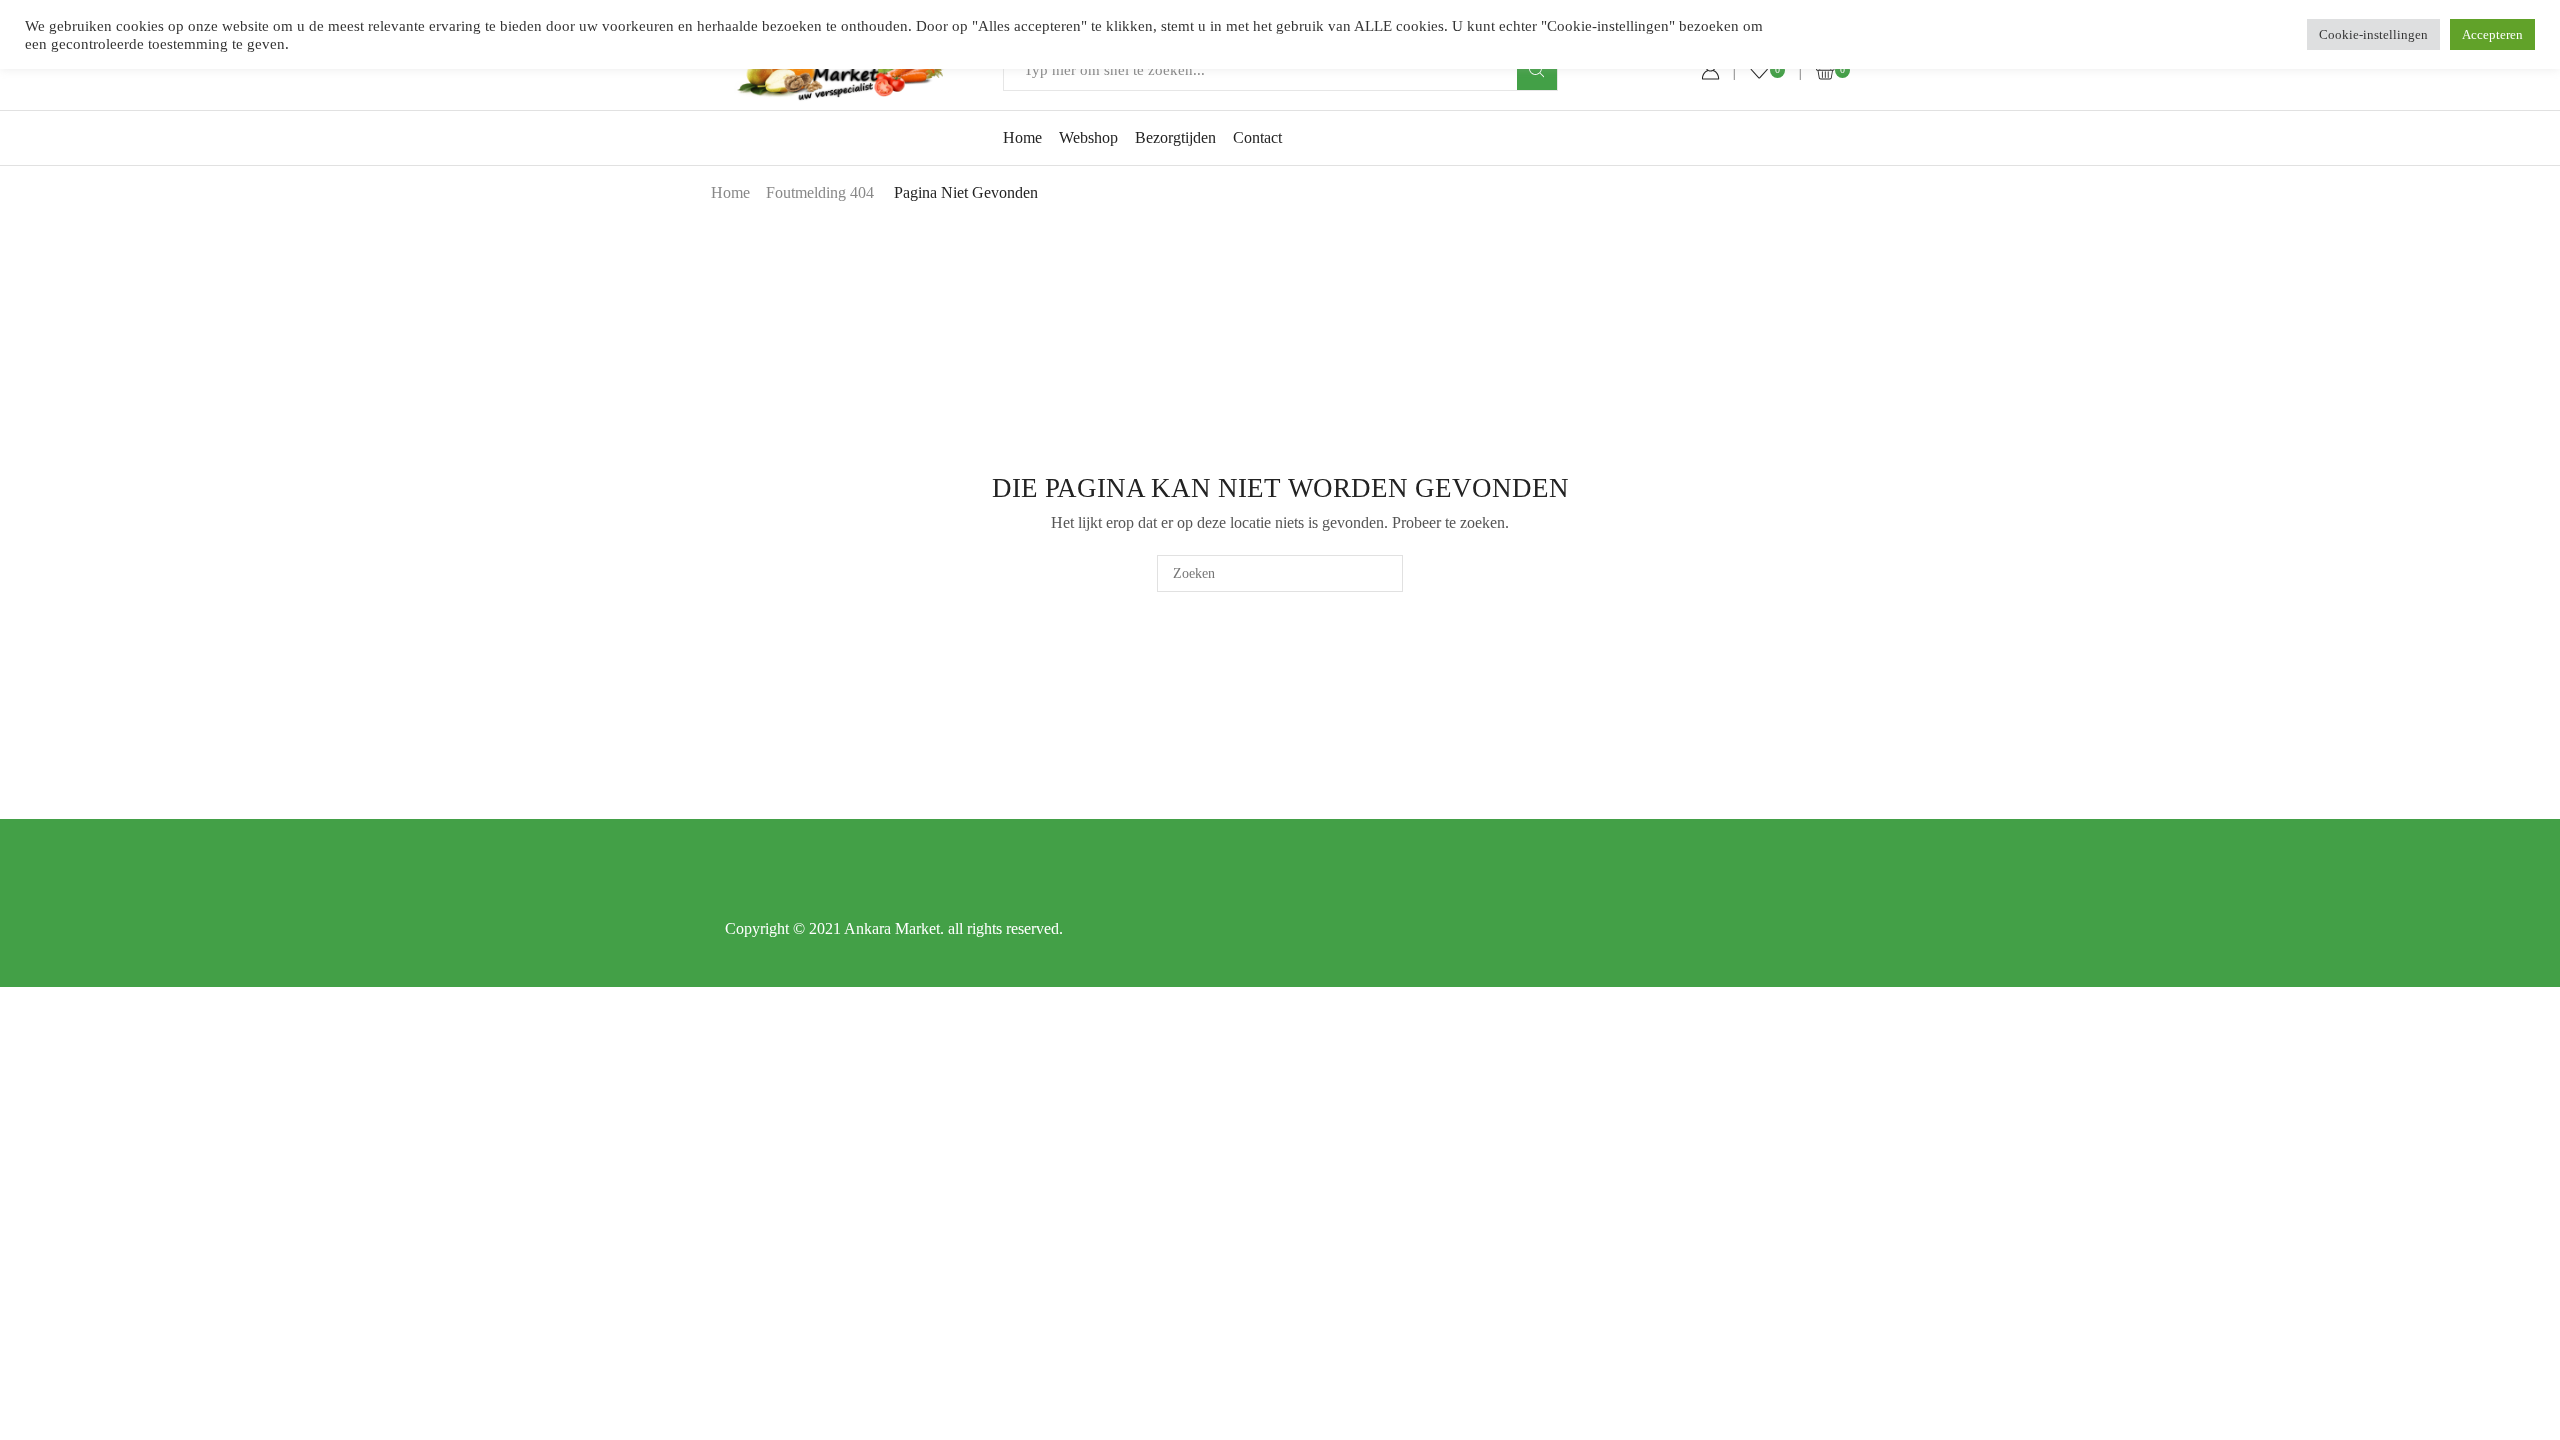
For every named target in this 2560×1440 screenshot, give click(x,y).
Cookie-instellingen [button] (2373, 34)
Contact (1257, 137)
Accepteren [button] (2492, 34)
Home (1022, 137)
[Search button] (1537, 70)
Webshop (1088, 137)
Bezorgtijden (1175, 137)
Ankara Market (892, 928)
